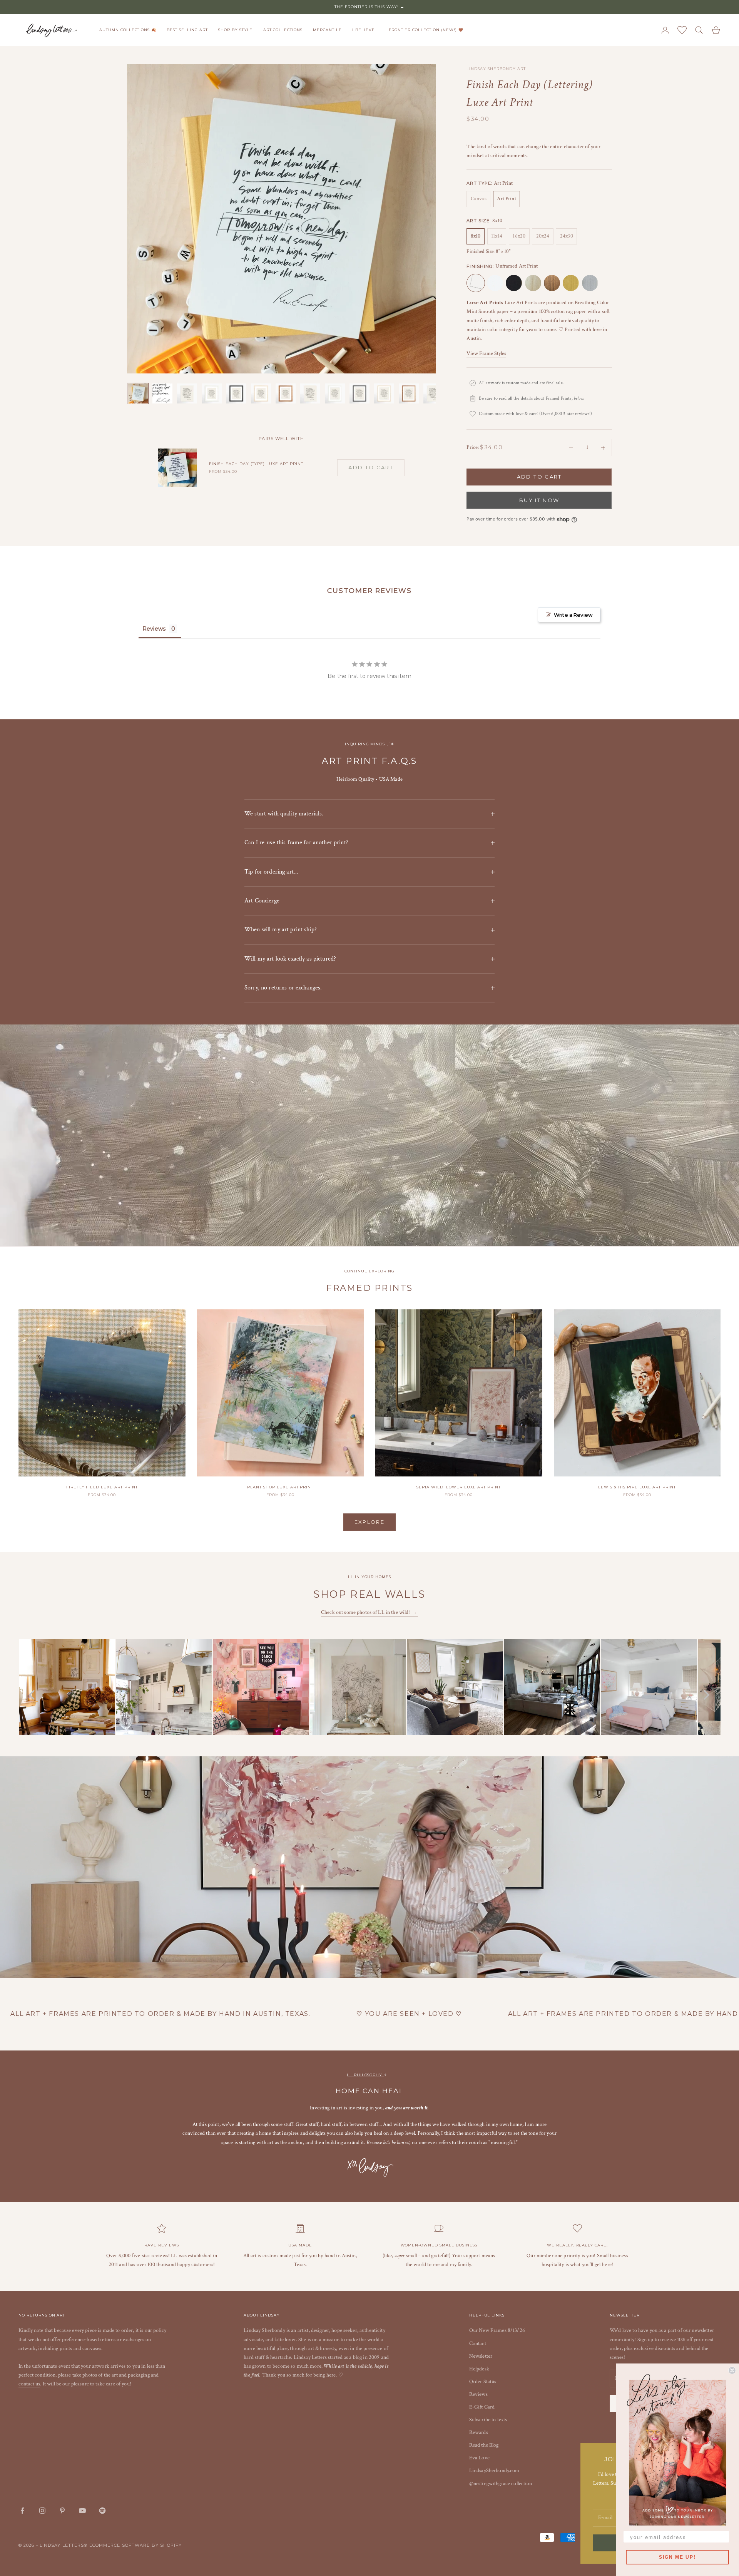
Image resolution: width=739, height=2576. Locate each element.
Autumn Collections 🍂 (128, 30)
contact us (29, 2384)
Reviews (478, 2394)
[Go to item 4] (212, 393)
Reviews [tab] (154, 629)
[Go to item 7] (286, 393)
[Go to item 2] (162, 393)
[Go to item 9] (335, 393)
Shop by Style (235, 30)
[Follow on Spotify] (102, 2511)
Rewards (479, 2432)
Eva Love (479, 2458)
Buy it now (539, 500)
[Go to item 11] (384, 393)
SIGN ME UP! (677, 2557)
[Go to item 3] (187, 393)
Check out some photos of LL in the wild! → (369, 1612)
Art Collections (283, 30)
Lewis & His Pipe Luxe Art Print (637, 1487)
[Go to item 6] (261, 393)
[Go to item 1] (138, 393)
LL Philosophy (365, 2075)
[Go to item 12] (409, 393)
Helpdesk (479, 2369)
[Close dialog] (732, 2370)
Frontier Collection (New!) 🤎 (426, 30)
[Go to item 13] (433, 393)
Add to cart (539, 477)
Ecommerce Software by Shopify (136, 2545)
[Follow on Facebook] (22, 2511)
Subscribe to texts (488, 2420)
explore (369, 1522)
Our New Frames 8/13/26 (497, 2330)
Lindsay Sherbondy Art (496, 69)
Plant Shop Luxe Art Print (280, 1487)
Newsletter (481, 2356)
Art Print (506, 199)
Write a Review (573, 615)
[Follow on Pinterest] (62, 2511)
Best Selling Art (187, 30)
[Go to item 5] (236, 393)
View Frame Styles (486, 353)
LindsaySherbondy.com (494, 2471)
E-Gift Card (482, 2407)
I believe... (365, 30)
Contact (478, 2343)
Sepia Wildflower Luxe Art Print (459, 1487)
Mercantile (327, 30)
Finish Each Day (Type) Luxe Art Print (256, 464)
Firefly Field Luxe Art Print (102, 1487)
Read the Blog (484, 2445)
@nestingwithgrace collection (501, 2484)
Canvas (479, 199)
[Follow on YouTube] (82, 2511)
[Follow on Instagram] (42, 2511)
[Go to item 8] (310, 393)
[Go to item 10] (359, 393)
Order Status (483, 2382)
